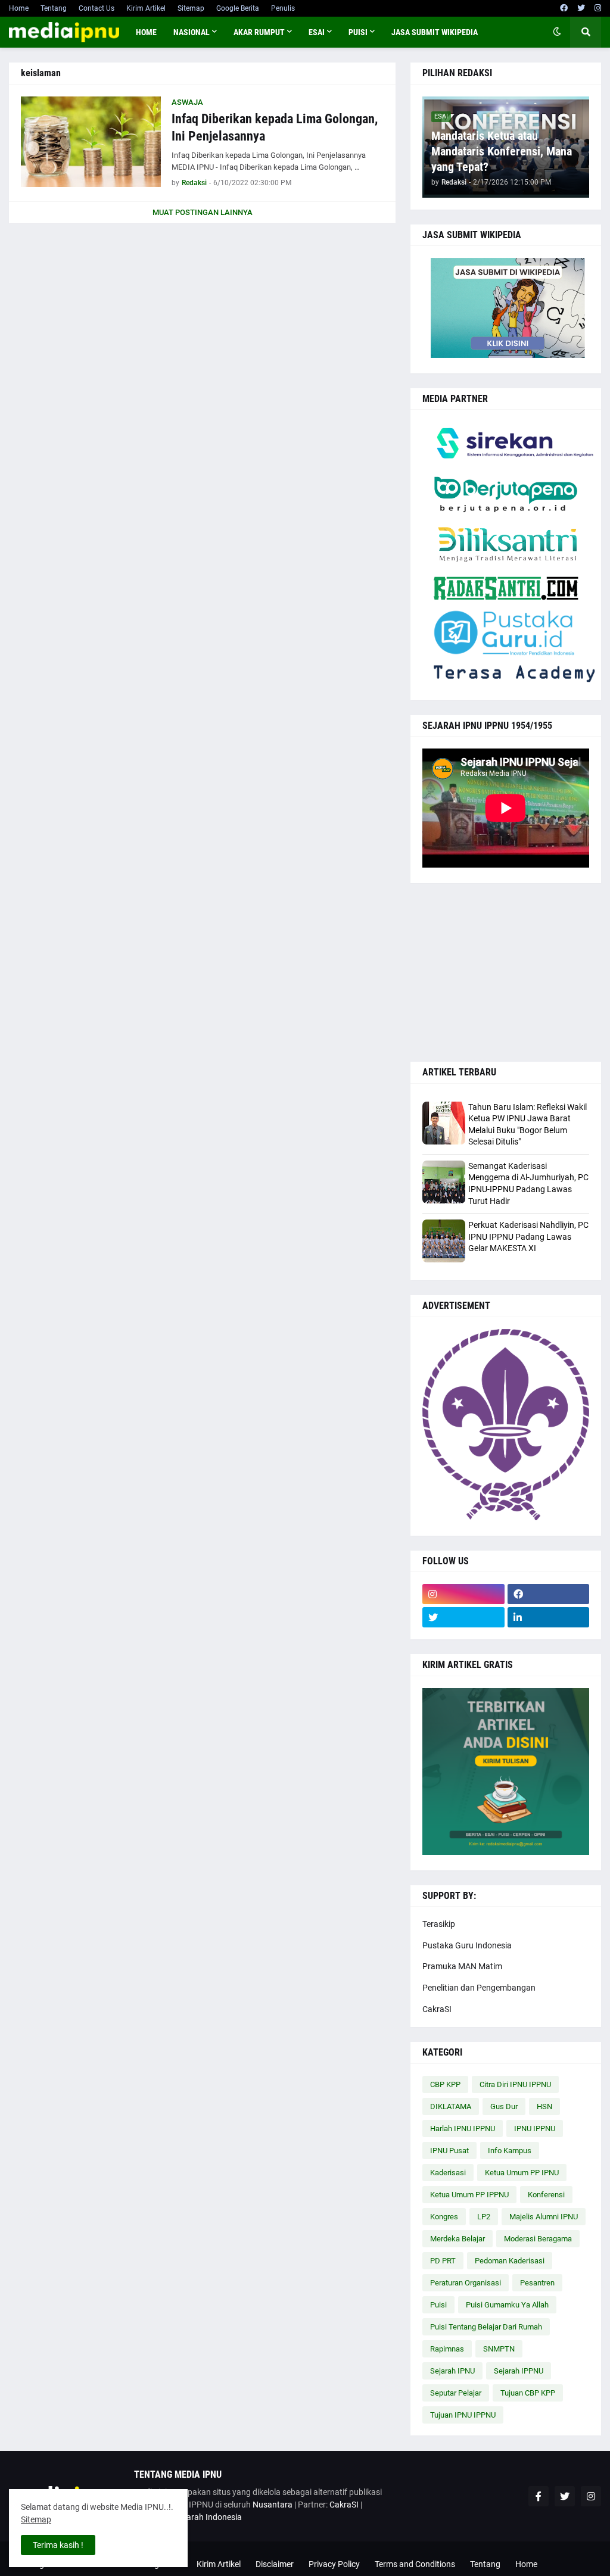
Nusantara (273, 2505)
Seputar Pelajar (456, 2393)
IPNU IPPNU (535, 2129)
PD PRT (443, 2261)
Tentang (54, 8)
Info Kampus (510, 2151)
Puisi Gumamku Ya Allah (507, 2305)
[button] (557, 32)
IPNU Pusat (449, 2151)
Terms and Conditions (415, 2564)
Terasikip (439, 1924)
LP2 (484, 2217)
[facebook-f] (539, 2496)
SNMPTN (499, 2349)
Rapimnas (447, 2349)
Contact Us (97, 8)
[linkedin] (549, 1617)
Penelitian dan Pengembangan (479, 1988)
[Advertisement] (506, 972)
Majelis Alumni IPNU (544, 2217)
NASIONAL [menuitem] (192, 32)
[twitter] (581, 8)
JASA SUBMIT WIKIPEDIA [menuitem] (435, 32)
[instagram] (598, 8)
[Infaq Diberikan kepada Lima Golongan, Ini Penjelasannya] (91, 142)
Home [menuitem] (146, 32)
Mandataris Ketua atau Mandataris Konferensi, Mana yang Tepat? (502, 151)
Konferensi (546, 2195)
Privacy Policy (334, 2564)
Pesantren (537, 2283)
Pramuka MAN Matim (462, 1966)
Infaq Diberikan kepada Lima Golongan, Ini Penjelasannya (275, 127)
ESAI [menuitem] (317, 32)
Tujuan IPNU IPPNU (463, 2415)
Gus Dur (504, 2106)
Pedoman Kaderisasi (510, 2261)
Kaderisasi (448, 2173)
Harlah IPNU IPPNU (463, 2129)
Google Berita (238, 8)
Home (19, 8)
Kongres (444, 2217)
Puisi (438, 2305)
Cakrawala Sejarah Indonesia (188, 2517)
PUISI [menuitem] (358, 32)
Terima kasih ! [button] (58, 2545)
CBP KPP (445, 2084)
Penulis (283, 8)
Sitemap (191, 8)
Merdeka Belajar (457, 2239)
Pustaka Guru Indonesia (467, 1945)
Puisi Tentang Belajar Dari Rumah (486, 2327)
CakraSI (437, 2009)
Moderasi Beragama (538, 2239)
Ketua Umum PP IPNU (522, 2173)
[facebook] (564, 8)
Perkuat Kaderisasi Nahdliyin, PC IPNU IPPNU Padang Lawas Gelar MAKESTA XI (528, 1236)
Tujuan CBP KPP (528, 2393)
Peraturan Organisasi (466, 2283)
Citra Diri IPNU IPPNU (515, 2084)
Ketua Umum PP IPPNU (469, 2195)
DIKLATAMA (451, 2106)
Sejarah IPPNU (519, 2371)
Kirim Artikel (146, 8)
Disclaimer (275, 2564)
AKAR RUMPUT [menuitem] (259, 32)
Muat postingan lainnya (203, 212)
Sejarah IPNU (452, 2371)
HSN (544, 2106)
